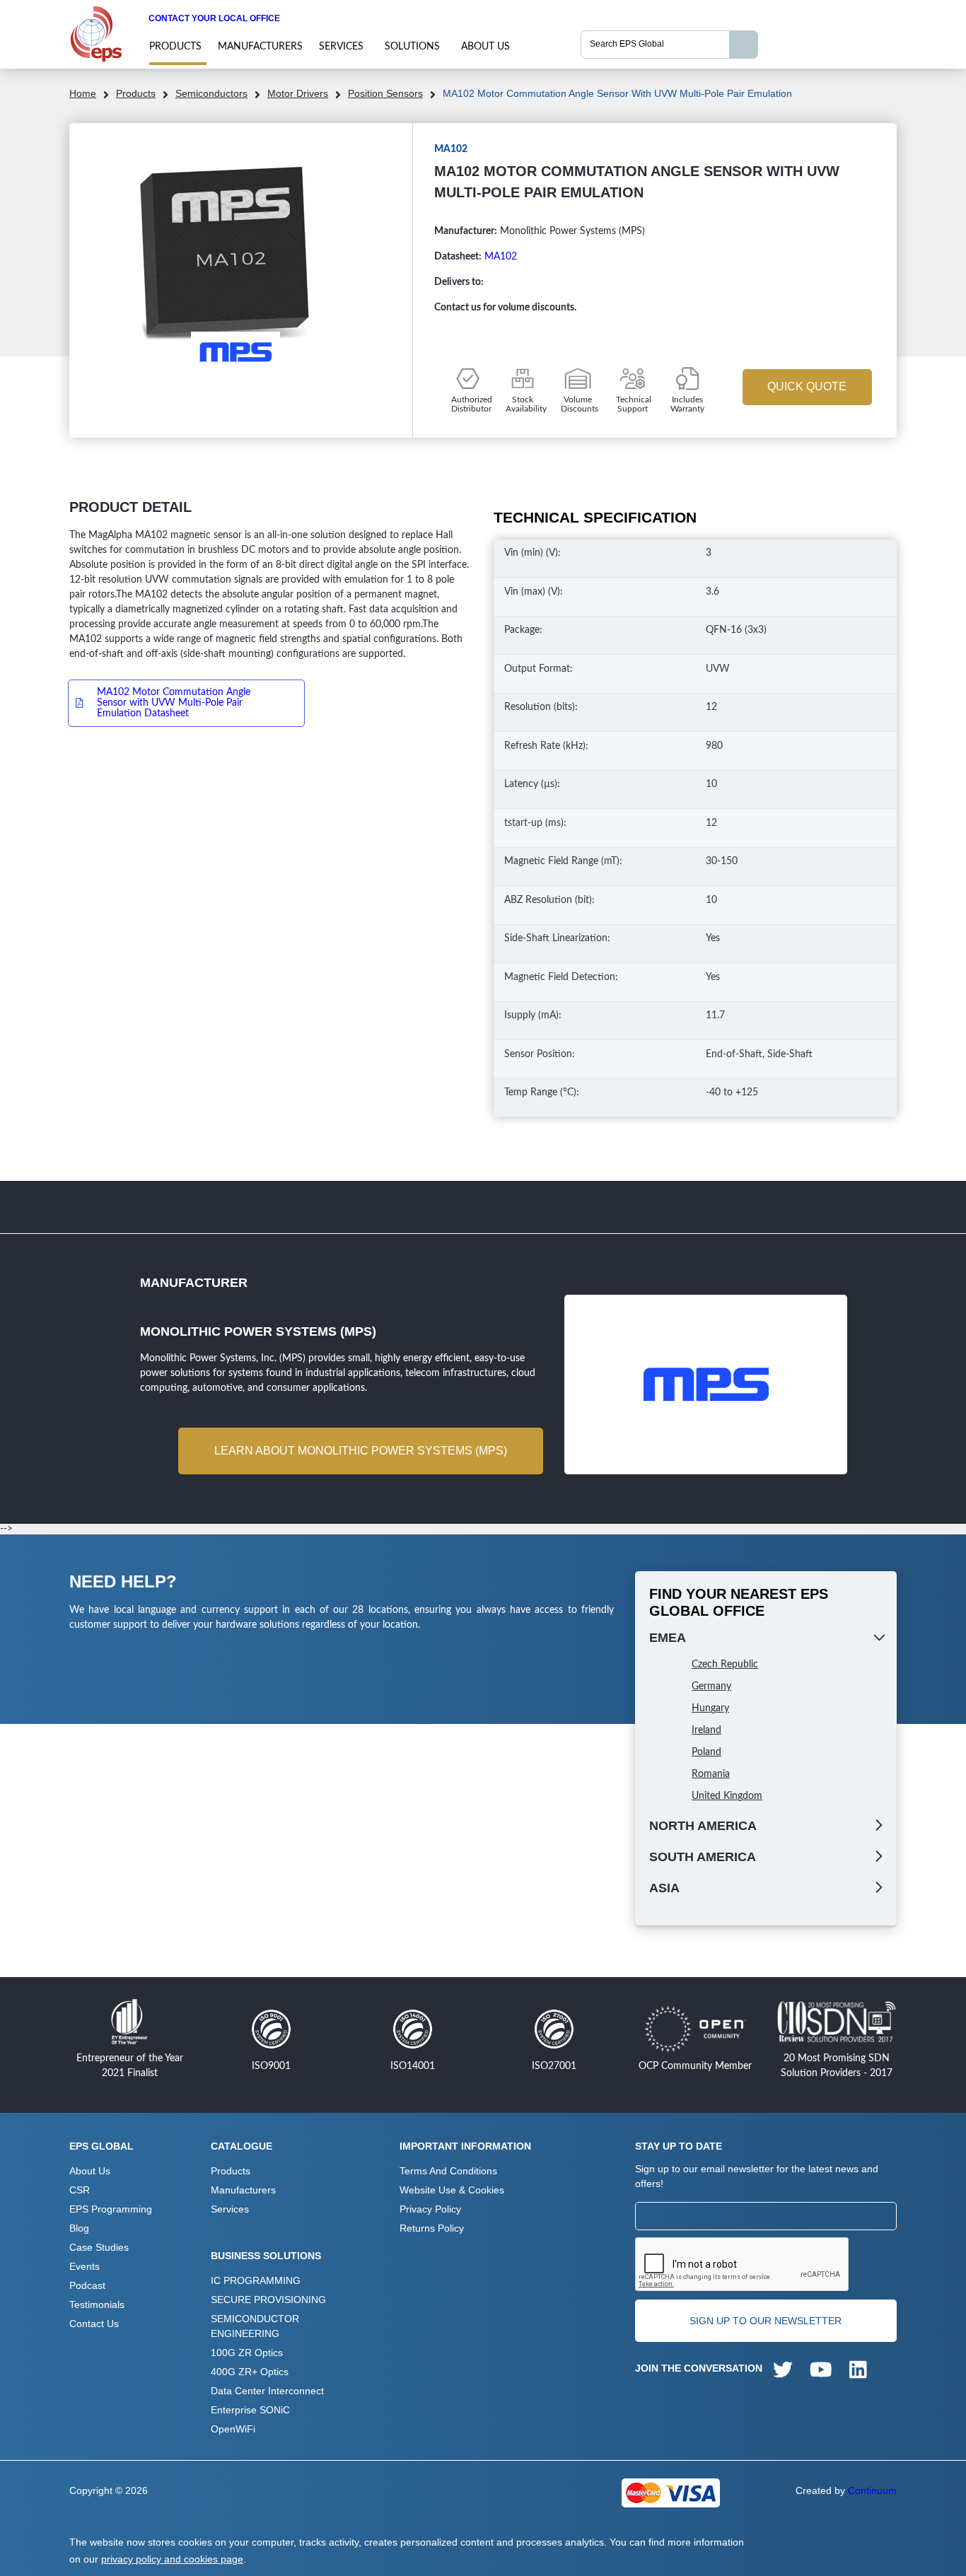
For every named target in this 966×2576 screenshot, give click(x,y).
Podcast (87, 2285)
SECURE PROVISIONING (268, 2300)
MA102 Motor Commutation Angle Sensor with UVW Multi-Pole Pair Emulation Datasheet (174, 703)
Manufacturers (260, 47)
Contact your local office (214, 18)
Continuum (872, 2490)
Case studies (99, 2247)
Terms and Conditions (448, 2171)
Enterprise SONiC (250, 2410)
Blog (79, 2228)
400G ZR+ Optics (250, 2372)
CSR (80, 2190)
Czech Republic (725, 1665)
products (175, 47)
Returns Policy (432, 2228)
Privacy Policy (430, 2209)
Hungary (710, 1708)
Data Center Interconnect (267, 2391)
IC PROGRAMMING (256, 2280)
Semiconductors (211, 93)
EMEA (668, 1638)
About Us (485, 47)
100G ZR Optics (247, 2353)
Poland (706, 1752)
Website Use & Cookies (452, 2190)
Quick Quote (807, 386)
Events (85, 2266)
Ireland (706, 1730)
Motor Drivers (298, 93)
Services (341, 47)
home (83, 93)
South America (703, 1857)
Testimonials (97, 2304)
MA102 (501, 257)
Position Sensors (385, 93)
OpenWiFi (233, 2429)
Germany (711, 1686)
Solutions (412, 47)
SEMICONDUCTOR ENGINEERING (255, 2326)
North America (703, 1826)
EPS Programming (111, 2209)
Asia (664, 1888)
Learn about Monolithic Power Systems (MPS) (361, 1451)
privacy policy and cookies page (172, 2559)
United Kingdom (727, 1796)
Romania (711, 1774)
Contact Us (94, 2324)
